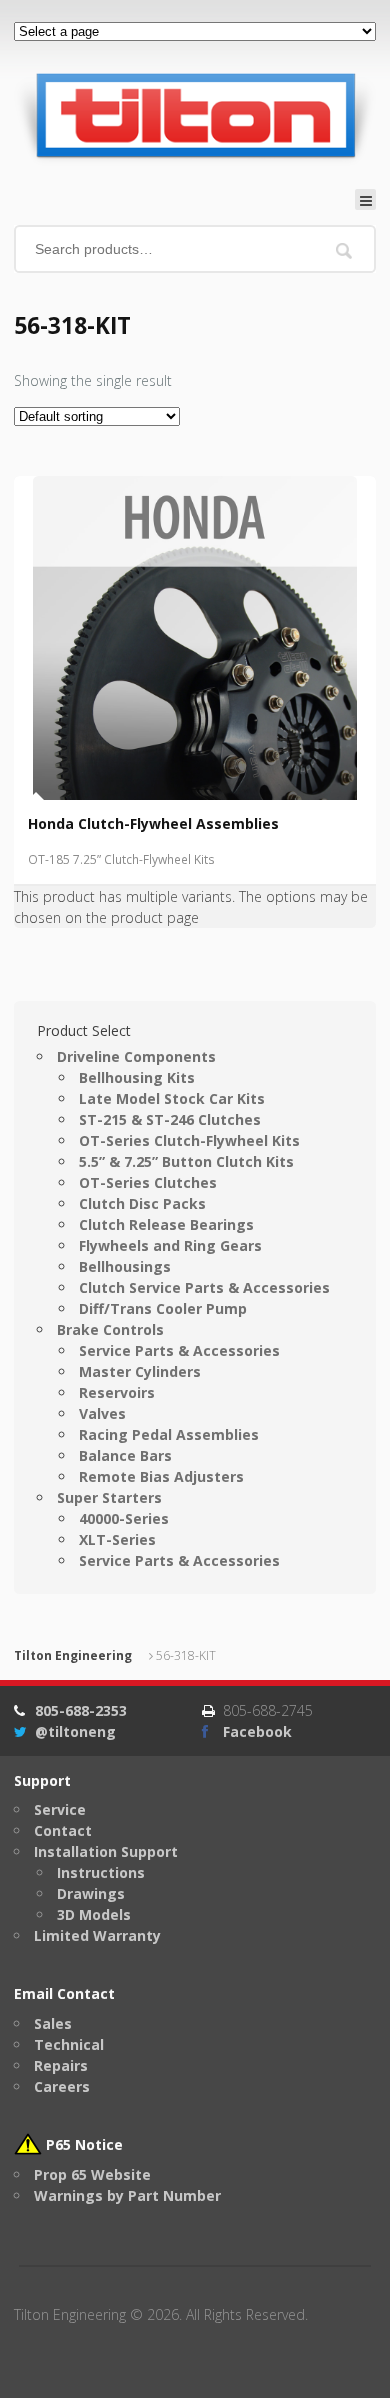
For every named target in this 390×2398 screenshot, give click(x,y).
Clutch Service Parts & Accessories (204, 1287)
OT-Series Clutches (148, 1182)
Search (344, 250)
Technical (69, 2044)
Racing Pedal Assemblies (169, 1434)
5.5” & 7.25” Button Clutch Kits (186, 1161)
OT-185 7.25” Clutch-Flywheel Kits (121, 859)
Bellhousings (125, 1266)
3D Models (94, 1914)
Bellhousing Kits (137, 1077)
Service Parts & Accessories (179, 1350)
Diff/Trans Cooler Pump (163, 1308)
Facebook (257, 1731)
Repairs (61, 2065)
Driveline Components (136, 1056)
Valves (102, 1413)
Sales (53, 2023)
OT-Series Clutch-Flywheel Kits (189, 1140)
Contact (63, 1830)
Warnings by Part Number (127, 2195)
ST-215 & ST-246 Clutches (170, 1119)
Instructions (101, 1872)
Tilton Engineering (73, 1655)
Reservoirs (117, 1392)
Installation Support (106, 1851)
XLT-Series (117, 1539)
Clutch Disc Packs (142, 1203)
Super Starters (109, 1497)
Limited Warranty (97, 1935)
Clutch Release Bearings (166, 1224)
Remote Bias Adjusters (161, 1476)
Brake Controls (110, 1329)
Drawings (91, 1893)
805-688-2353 (81, 1710)
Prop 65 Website (92, 2174)
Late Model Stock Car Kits (172, 1098)
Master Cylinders (140, 1371)
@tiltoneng (75, 1731)
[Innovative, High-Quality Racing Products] (195, 114)
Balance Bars (125, 1455)
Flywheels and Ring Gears (170, 1245)
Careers (62, 2086)
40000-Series (124, 1518)
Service (60, 1809)
